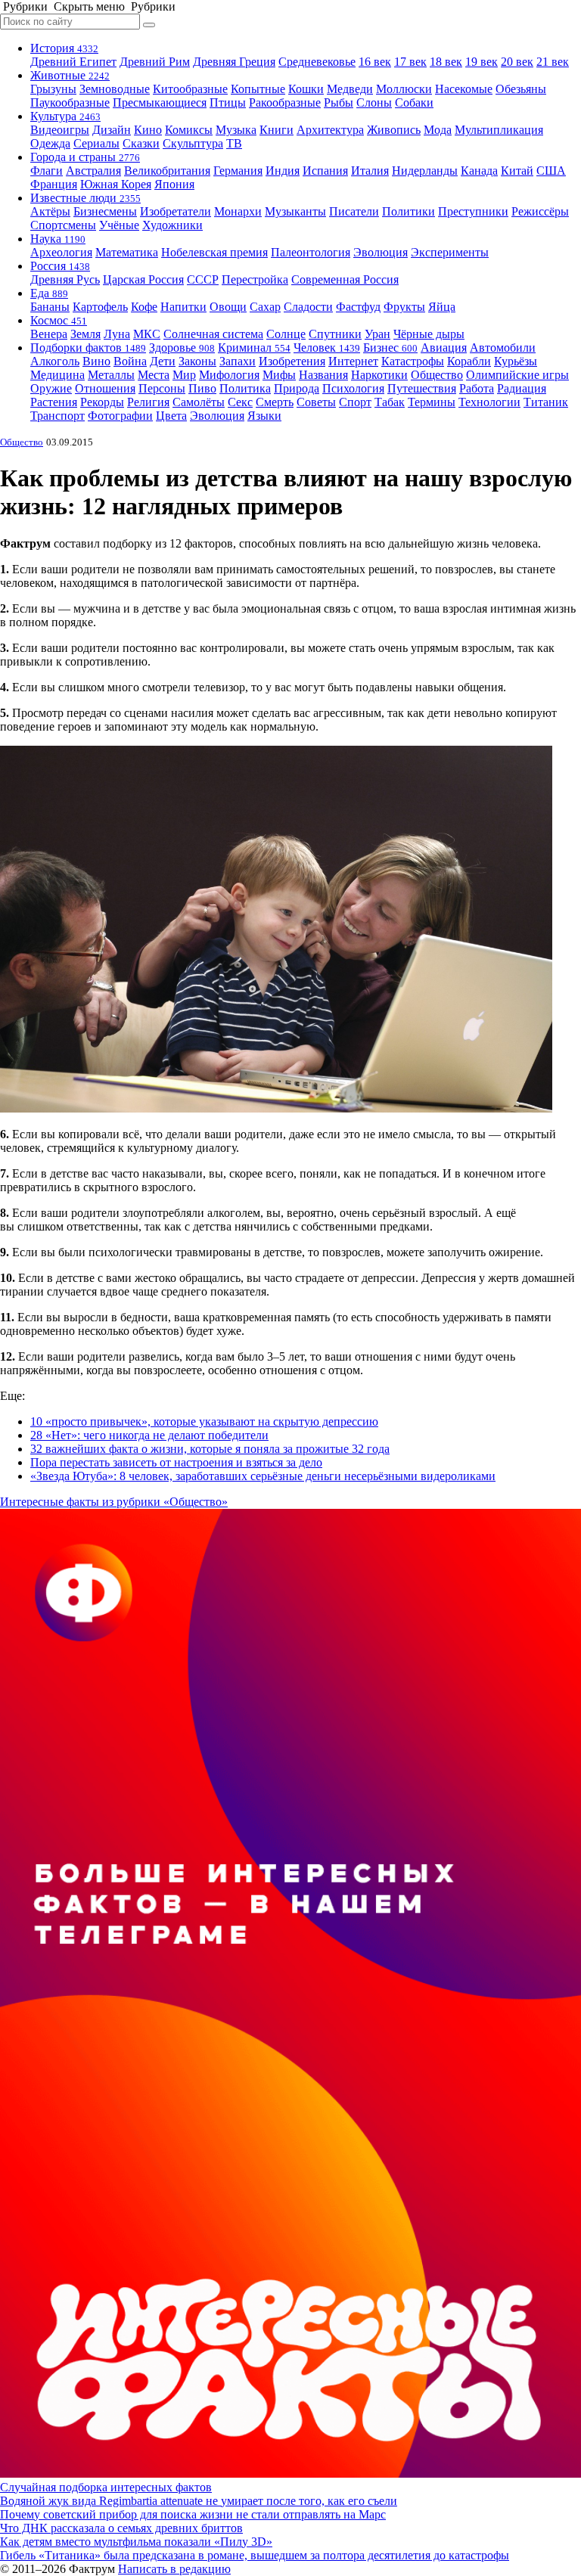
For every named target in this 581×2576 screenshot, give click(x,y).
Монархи (238, 211)
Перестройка (255, 279)
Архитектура (330, 130)
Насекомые (464, 89)
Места (154, 375)
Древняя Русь (65, 279)
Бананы (50, 307)
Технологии (489, 402)
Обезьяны (521, 89)
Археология (61, 252)
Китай (517, 171)
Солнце (286, 334)
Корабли (469, 361)
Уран (377, 334)
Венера (49, 334)
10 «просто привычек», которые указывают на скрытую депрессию (204, 1421)
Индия (283, 171)
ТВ (234, 143)
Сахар (265, 307)
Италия (370, 171)
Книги (277, 130)
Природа (297, 388)
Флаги (47, 171)
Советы (316, 402)
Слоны (374, 102)
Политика (245, 388)
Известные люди (85, 198)
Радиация (522, 388)
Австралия (93, 171)
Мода (438, 130)
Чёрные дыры (429, 334)
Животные (70, 75)
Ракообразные (285, 102)
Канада (479, 171)
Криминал (254, 348)
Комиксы (189, 130)
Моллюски (404, 89)
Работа (477, 388)
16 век (375, 62)
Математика (127, 252)
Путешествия (422, 388)
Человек (327, 348)
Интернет (353, 361)
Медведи (350, 89)
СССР (203, 279)
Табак (390, 402)
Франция (54, 184)
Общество (437, 375)
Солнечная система (213, 334)
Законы (197, 361)
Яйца (442, 307)
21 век (553, 62)
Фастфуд (358, 307)
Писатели (354, 211)
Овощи (228, 307)
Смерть (275, 402)
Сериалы (96, 143)
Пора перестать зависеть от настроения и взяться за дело (176, 1462)
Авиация (444, 348)
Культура (65, 116)
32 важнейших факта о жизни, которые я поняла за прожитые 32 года (210, 1449)
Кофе (144, 307)
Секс (240, 402)
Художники (172, 225)
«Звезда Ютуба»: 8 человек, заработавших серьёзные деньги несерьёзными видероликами (263, 1476)
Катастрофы (413, 361)
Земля (85, 334)
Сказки (141, 143)
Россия (60, 266)
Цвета (171, 416)
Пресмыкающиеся (160, 102)
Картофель (100, 307)
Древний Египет (73, 62)
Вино (96, 361)
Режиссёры (540, 211)
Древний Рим (155, 62)
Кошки (306, 89)
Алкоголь (55, 361)
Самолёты (199, 402)
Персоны (162, 388)
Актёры (50, 211)
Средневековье (317, 62)
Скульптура (193, 143)
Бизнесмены (105, 211)
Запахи (238, 361)
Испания (325, 171)
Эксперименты (450, 252)
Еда (49, 293)
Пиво (202, 388)
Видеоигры (60, 130)
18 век (446, 62)
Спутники (335, 334)
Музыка (236, 130)
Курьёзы (516, 361)
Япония (174, 184)
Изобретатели (176, 211)
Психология (353, 388)
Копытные (258, 89)
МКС (147, 334)
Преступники (473, 211)
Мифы (279, 375)
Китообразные (190, 89)
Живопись (394, 130)
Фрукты (404, 307)
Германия (238, 171)
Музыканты (295, 211)
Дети (163, 361)
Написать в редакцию (174, 2569)
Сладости (308, 307)
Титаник (546, 402)
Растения (54, 402)
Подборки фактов (88, 348)
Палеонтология (311, 252)
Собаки (414, 102)
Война (130, 361)
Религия (148, 402)
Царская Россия (143, 279)
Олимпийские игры (517, 375)
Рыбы (339, 102)
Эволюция (381, 252)
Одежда (50, 143)
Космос (59, 320)
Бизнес (390, 348)
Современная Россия (345, 279)
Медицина (57, 375)
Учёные (119, 225)
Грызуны (53, 89)
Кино (148, 130)
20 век (517, 62)
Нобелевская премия (214, 252)
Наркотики (379, 375)
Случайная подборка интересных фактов (106, 2487)
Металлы (111, 375)
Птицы (228, 102)
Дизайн (112, 130)
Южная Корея (116, 184)
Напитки (183, 307)
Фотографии (120, 416)
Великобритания (167, 171)
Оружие (51, 388)
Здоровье (182, 348)
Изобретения (292, 361)
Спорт (355, 402)
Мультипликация (499, 130)
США (551, 171)
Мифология (229, 375)
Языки (264, 416)
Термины (432, 402)
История (64, 48)
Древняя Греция (234, 62)
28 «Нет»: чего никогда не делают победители (149, 1435)
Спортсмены (63, 225)
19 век (482, 62)
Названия (323, 375)
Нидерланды (425, 171)
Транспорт (57, 416)
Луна (117, 334)
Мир (184, 375)
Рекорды (102, 402)
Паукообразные (70, 102)
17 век (410, 62)
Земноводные (115, 89)
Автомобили (503, 348)
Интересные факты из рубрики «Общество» (114, 1502)
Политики (409, 211)
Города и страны (85, 157)
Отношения (105, 388)
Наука (58, 239)
